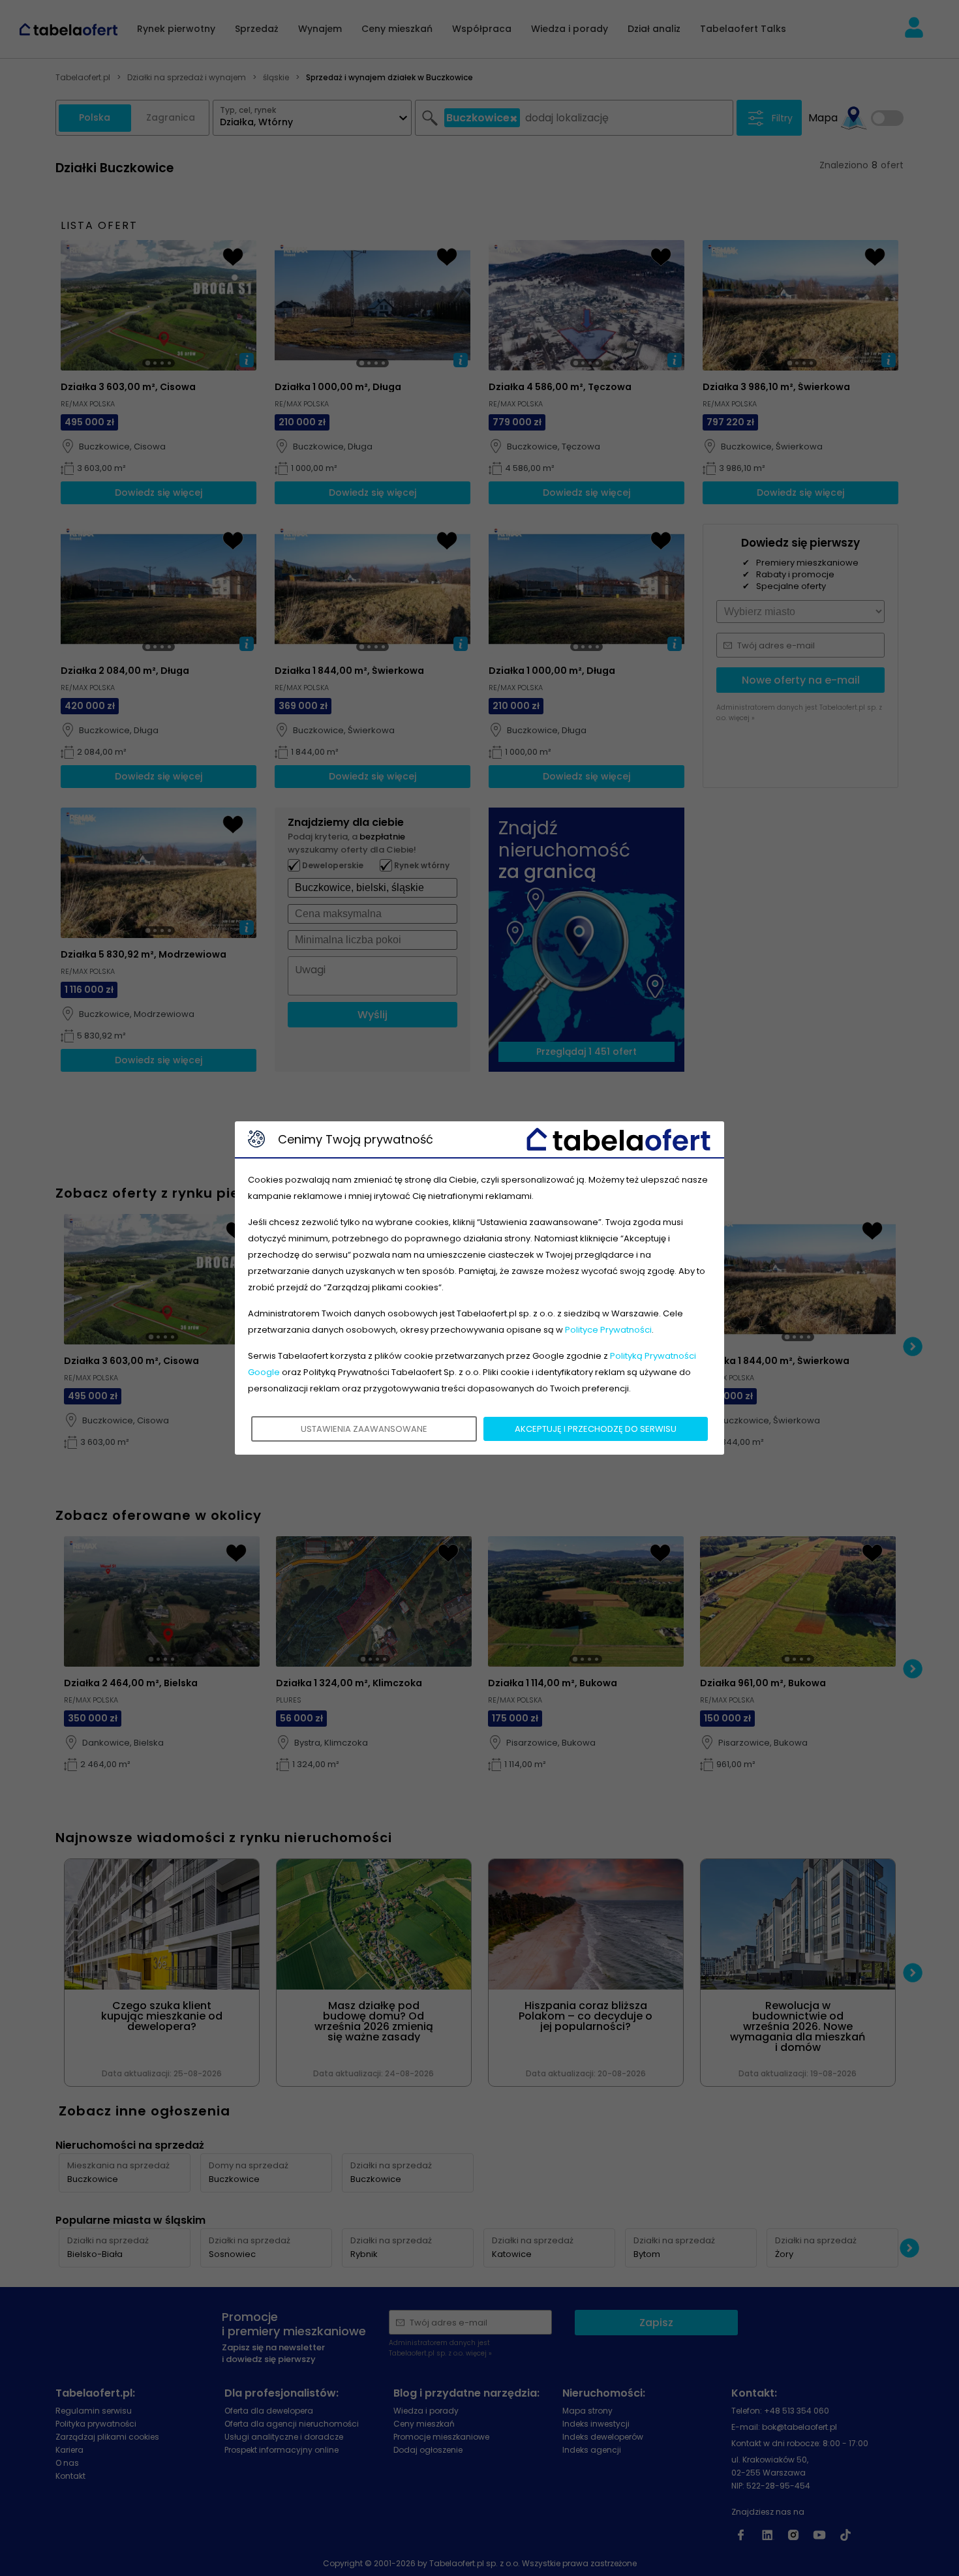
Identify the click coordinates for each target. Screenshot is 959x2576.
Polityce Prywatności (608, 1330)
